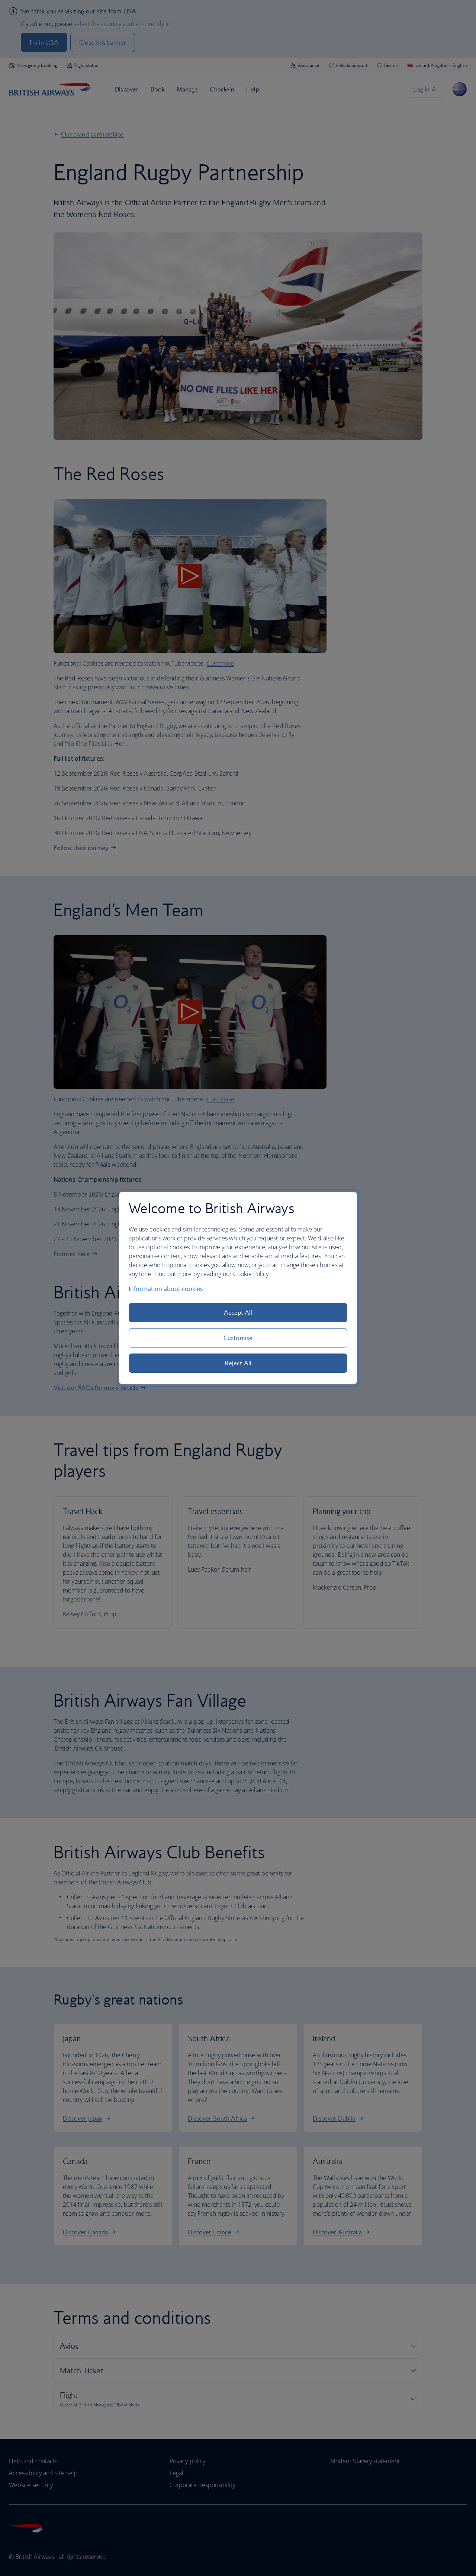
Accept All (238, 1313)
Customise (238, 1338)
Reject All (238, 1363)
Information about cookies (166, 1289)
